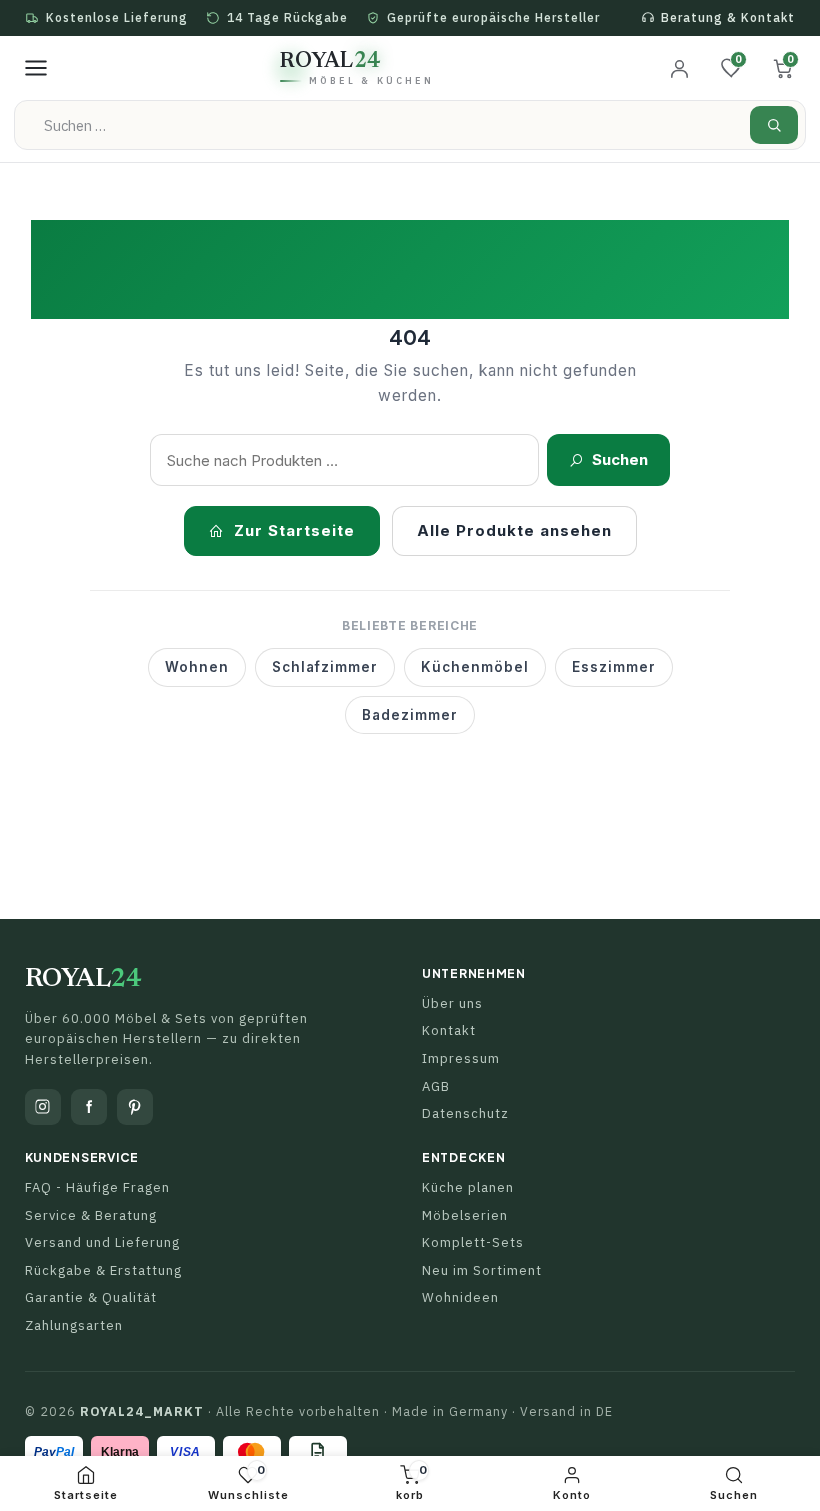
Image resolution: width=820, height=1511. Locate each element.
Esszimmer (614, 667)
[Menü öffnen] (36, 68)
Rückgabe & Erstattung (103, 1270)
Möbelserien (465, 1215)
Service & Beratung (91, 1215)
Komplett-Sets (473, 1242)
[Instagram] (43, 1107)
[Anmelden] (679, 68)
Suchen (620, 459)
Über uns (452, 1003)
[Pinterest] (135, 1107)
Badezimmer (410, 715)
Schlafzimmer (325, 667)
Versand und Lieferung (102, 1242)
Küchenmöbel (475, 667)
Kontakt (449, 1030)
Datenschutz (465, 1113)
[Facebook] (89, 1107)
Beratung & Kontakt (728, 17)
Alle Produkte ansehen (514, 530)
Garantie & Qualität (91, 1297)
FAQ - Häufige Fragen (97, 1187)
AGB (436, 1086)
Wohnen (197, 667)
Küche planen (468, 1187)
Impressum (461, 1058)
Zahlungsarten (74, 1325)
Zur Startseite (294, 530)
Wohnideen (460, 1297)
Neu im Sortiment (482, 1270)
